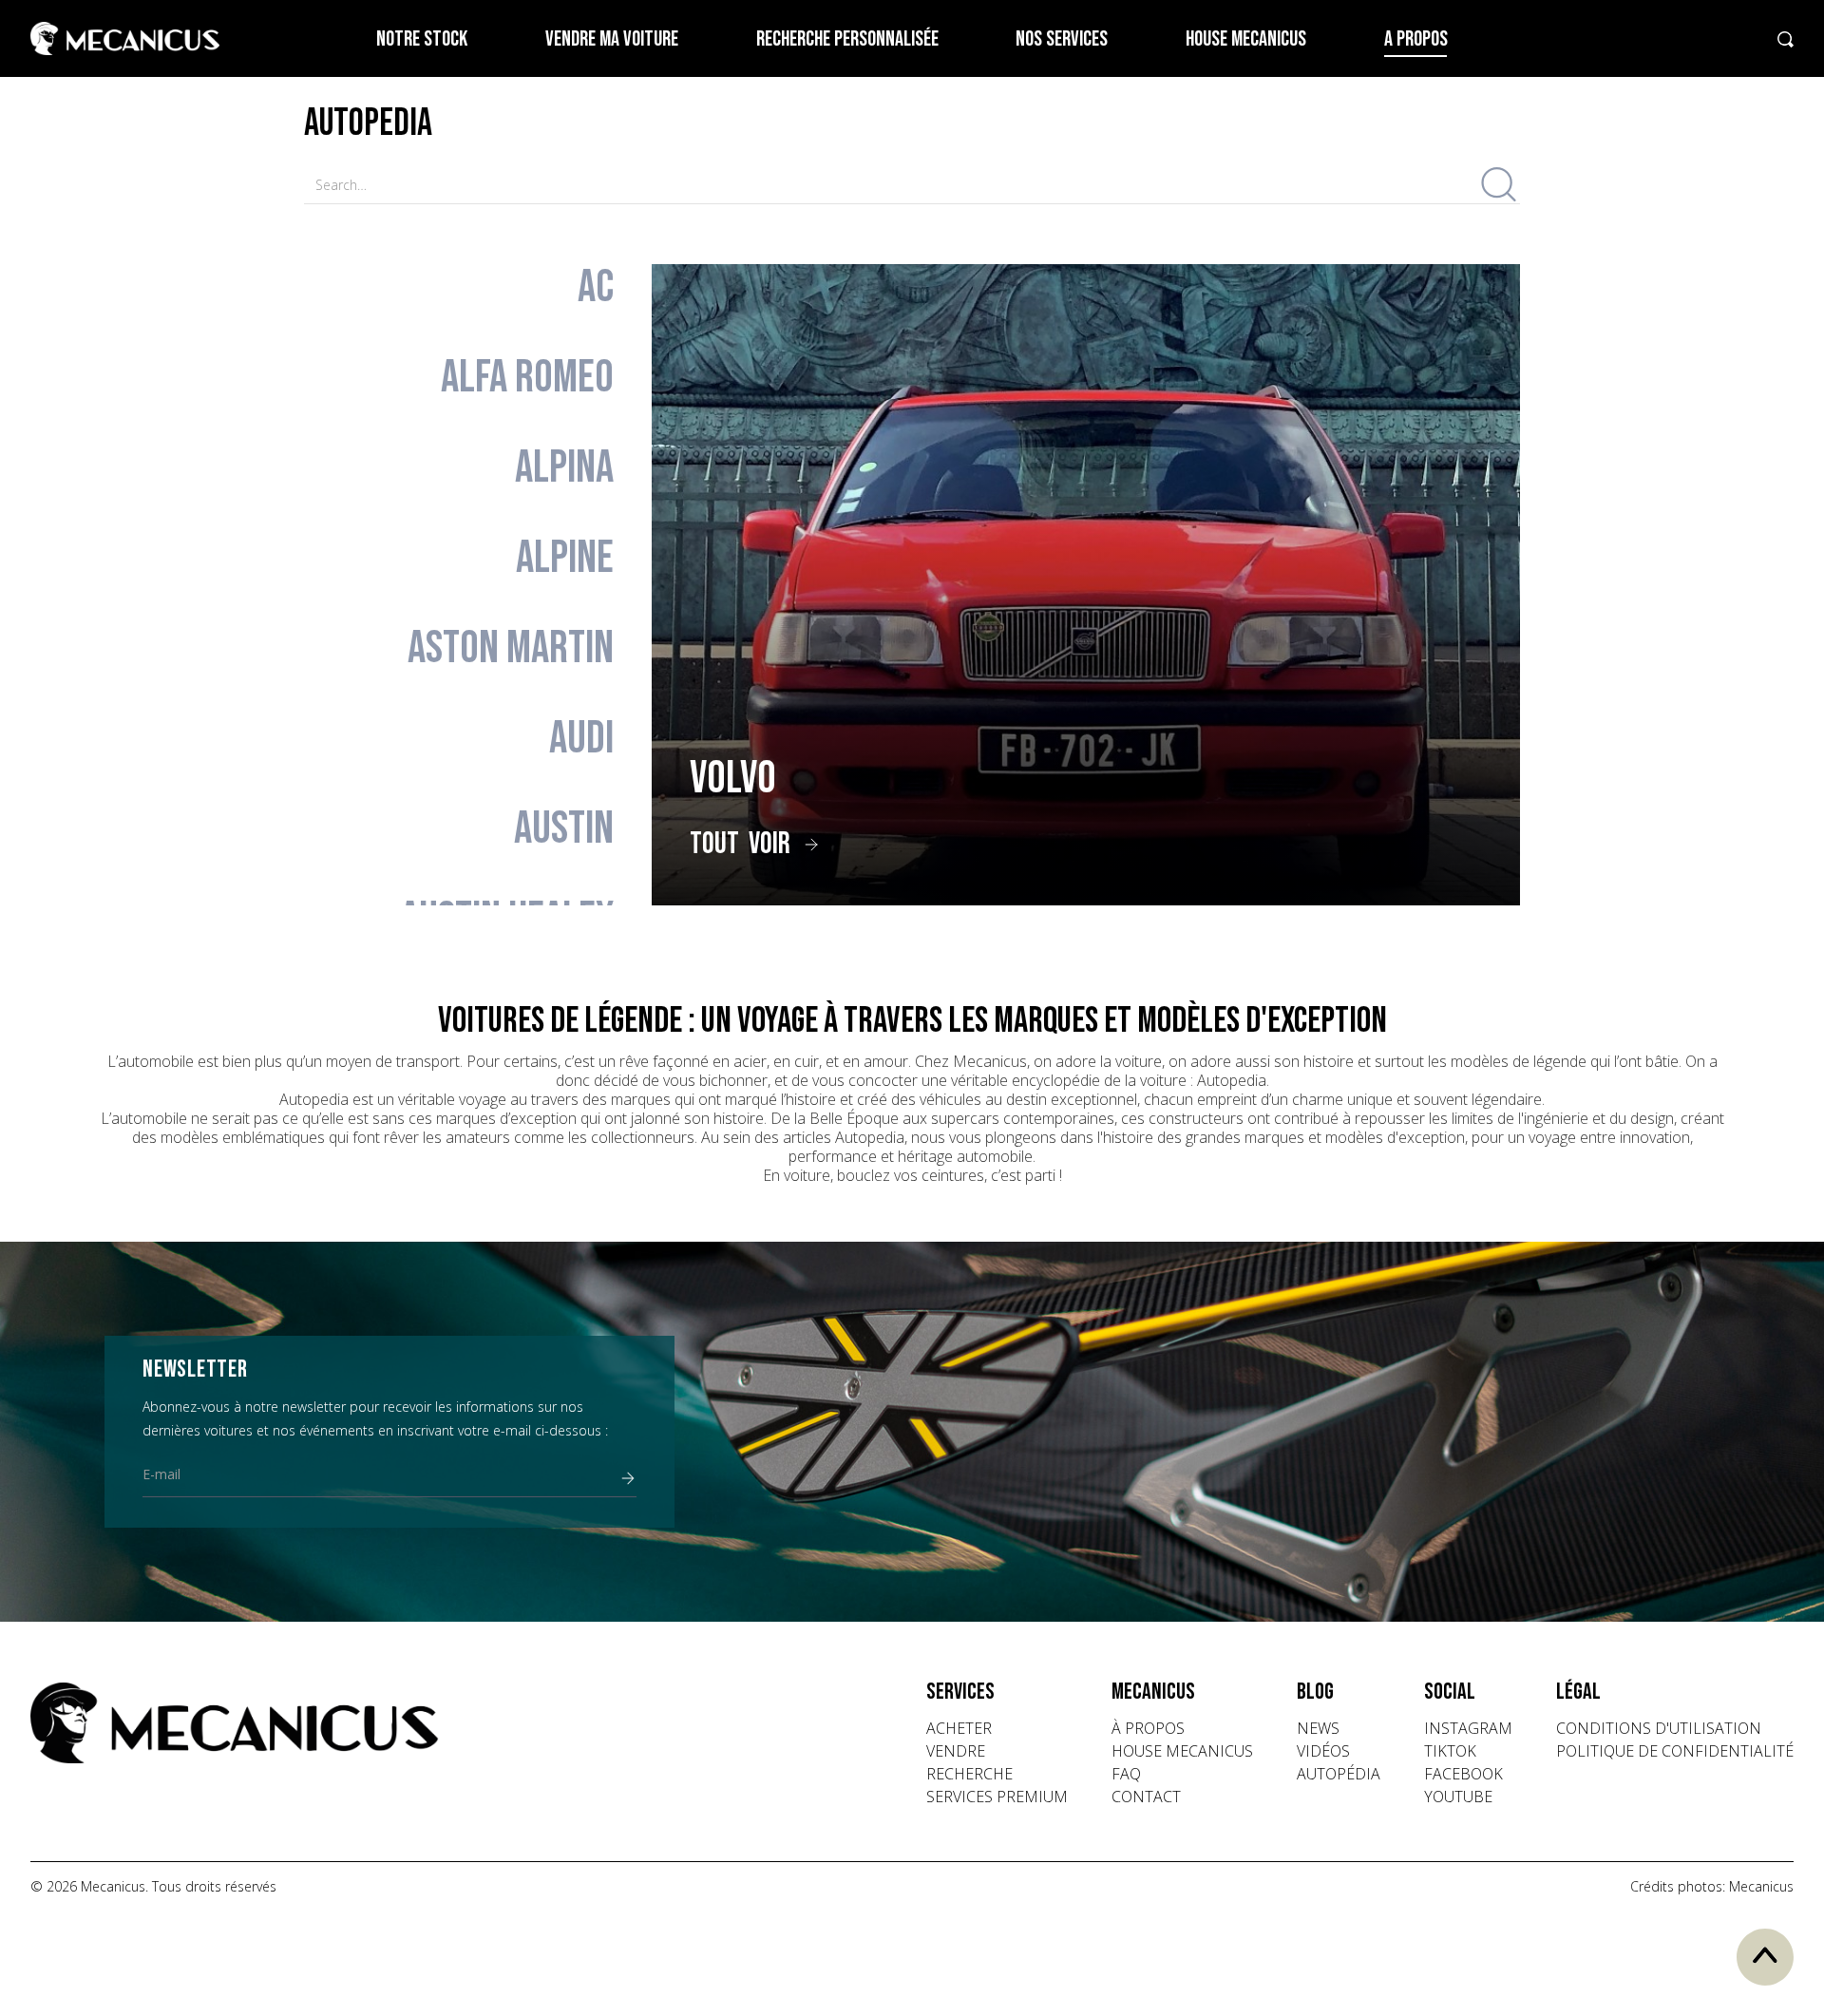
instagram (1468, 1728)
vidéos (1323, 1751)
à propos (1148, 1728)
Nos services (1062, 39)
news (1318, 1728)
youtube (1458, 1797)
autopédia (1339, 1774)
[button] (997, 1692)
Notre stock (422, 39)
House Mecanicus (1246, 39)
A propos (1416, 39)
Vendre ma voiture (612, 39)
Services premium (997, 1797)
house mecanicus (1182, 1751)
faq (1126, 1774)
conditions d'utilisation (1659, 1728)
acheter (959, 1728)
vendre (956, 1751)
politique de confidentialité (1675, 1751)
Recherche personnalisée (847, 39)
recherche (969, 1774)
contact (1146, 1797)
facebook (1463, 1774)
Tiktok (1450, 1751)
